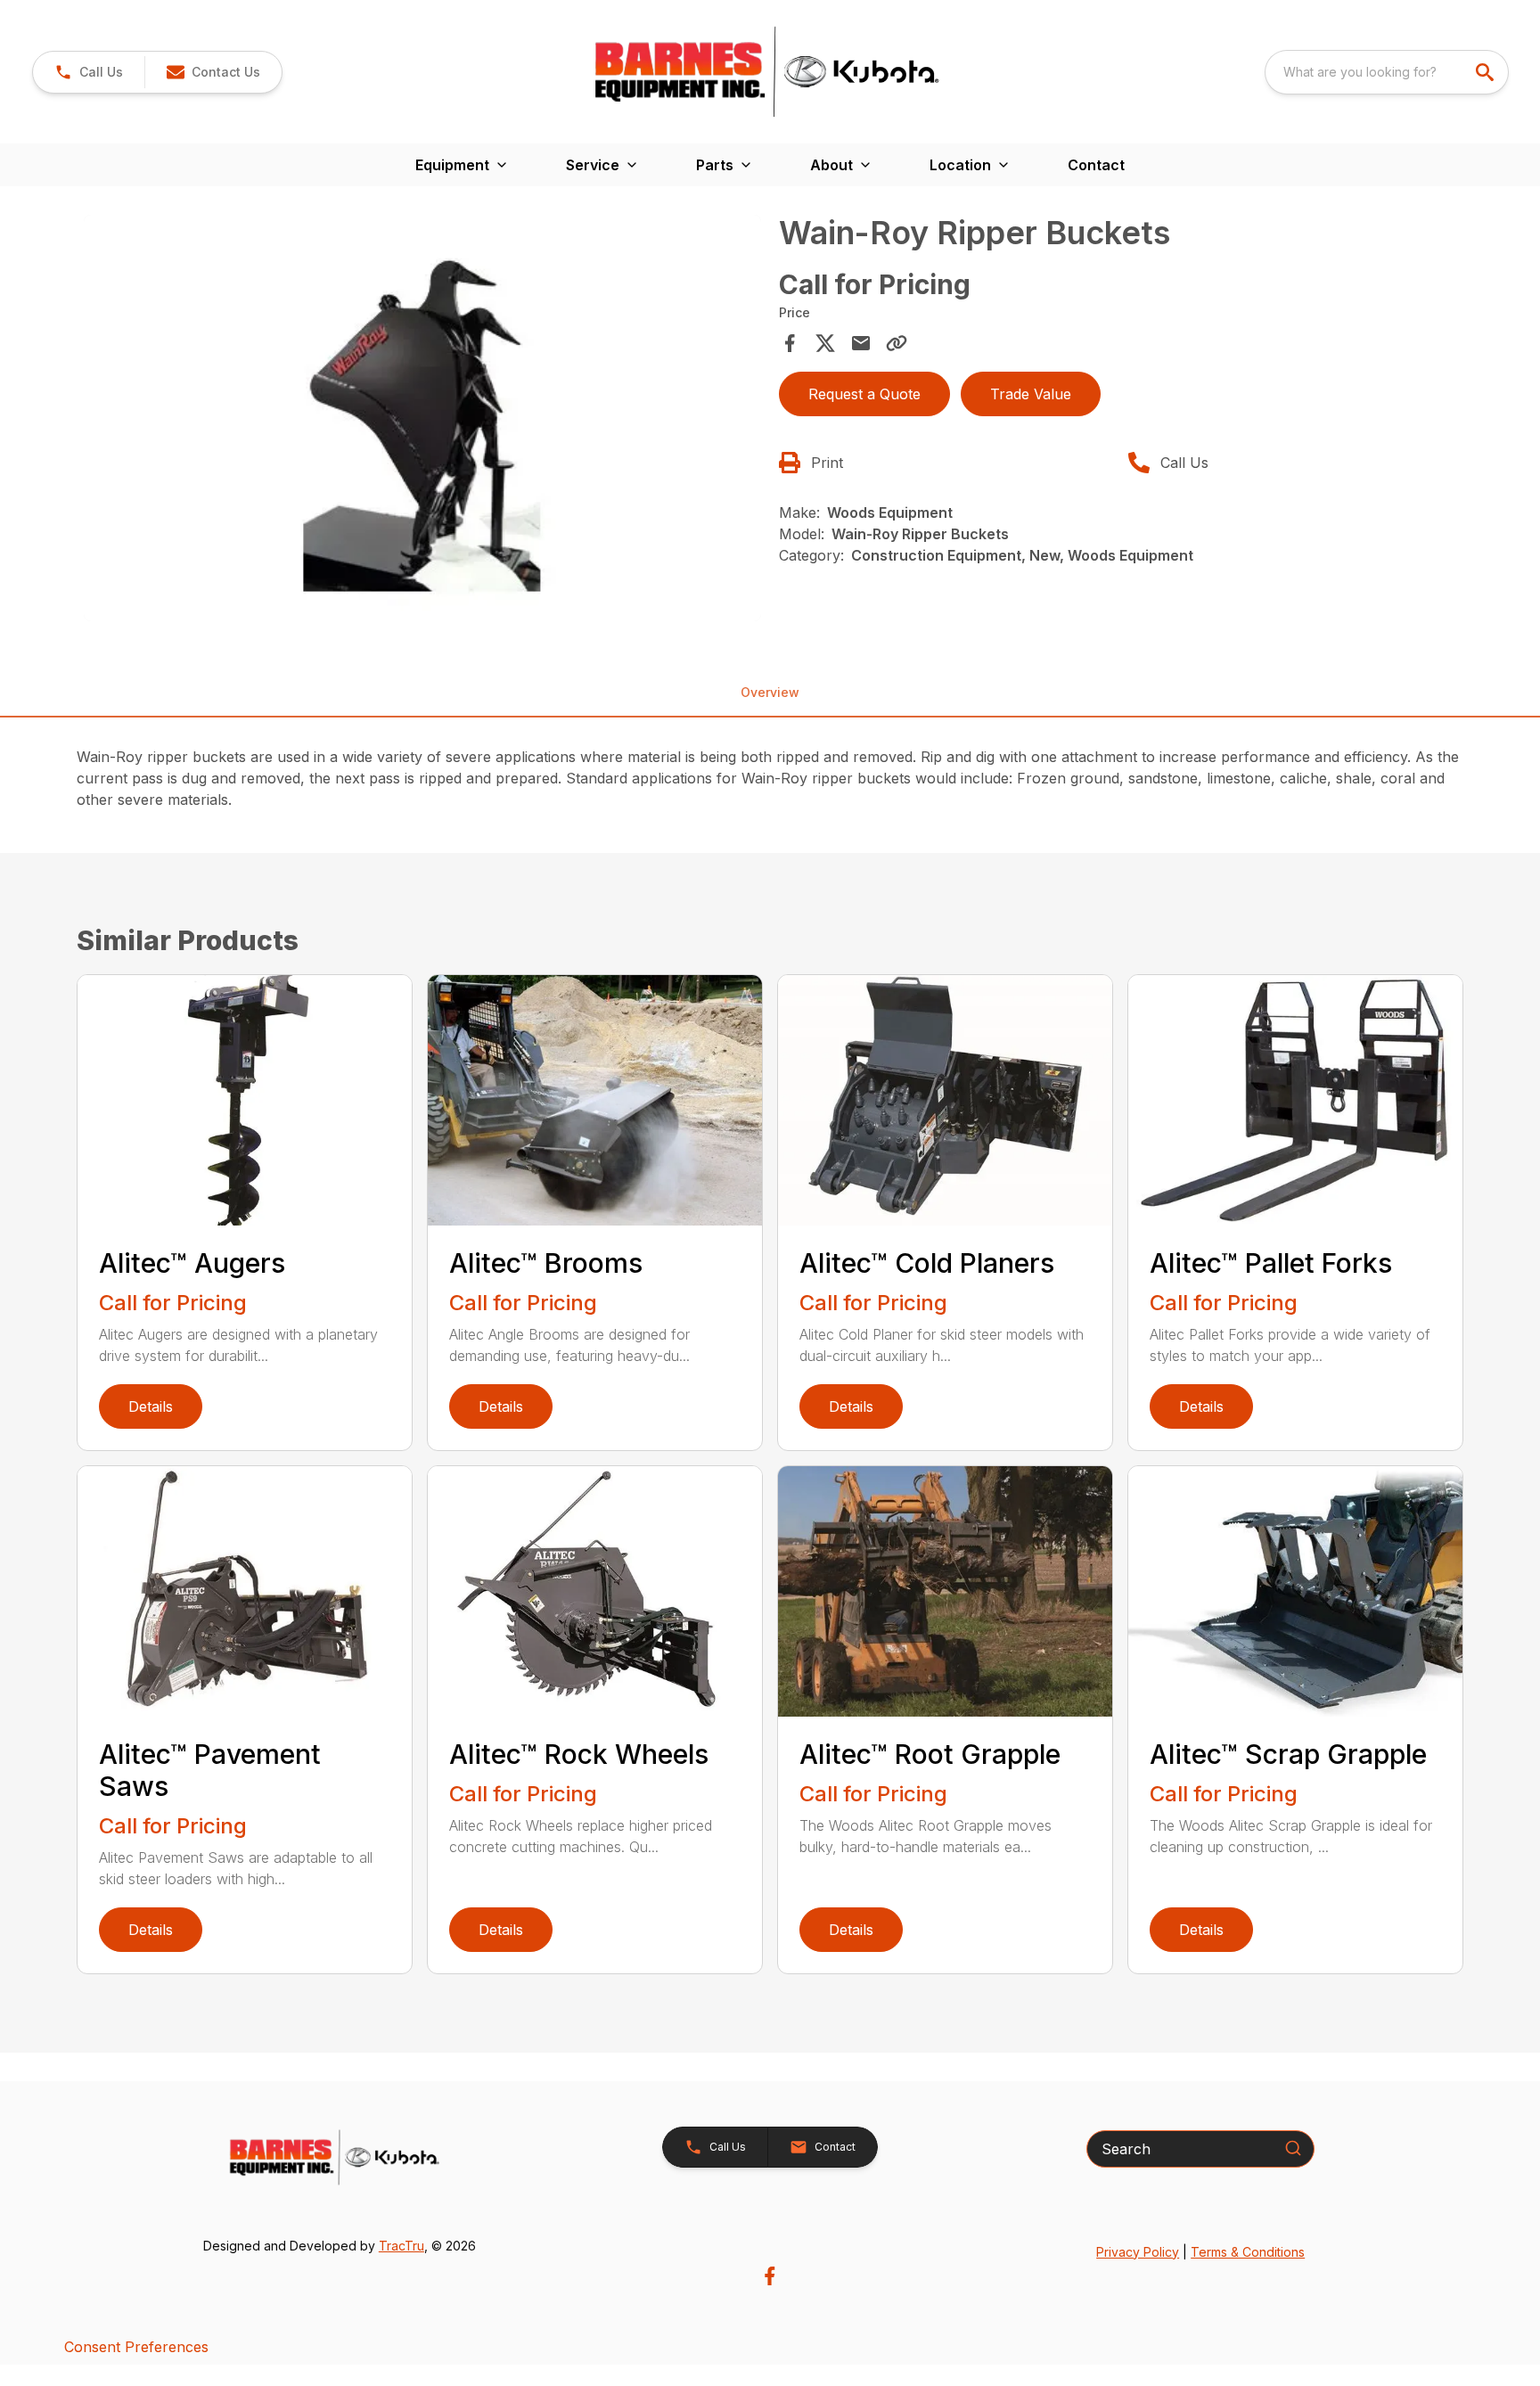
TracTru (401, 2246)
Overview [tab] (770, 692)
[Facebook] (770, 2276)
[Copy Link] (897, 343)
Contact (1096, 165)
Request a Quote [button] (864, 394)
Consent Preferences (136, 2347)
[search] (1487, 72)
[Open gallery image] (422, 418)
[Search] (1293, 2148)
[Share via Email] (861, 343)
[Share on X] (825, 343)
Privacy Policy (1138, 2252)
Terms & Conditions (1248, 2252)
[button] (89, 72)
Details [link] (151, 1406)
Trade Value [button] (1031, 394)
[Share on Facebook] (790, 343)
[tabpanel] (422, 421)
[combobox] (1387, 72)
